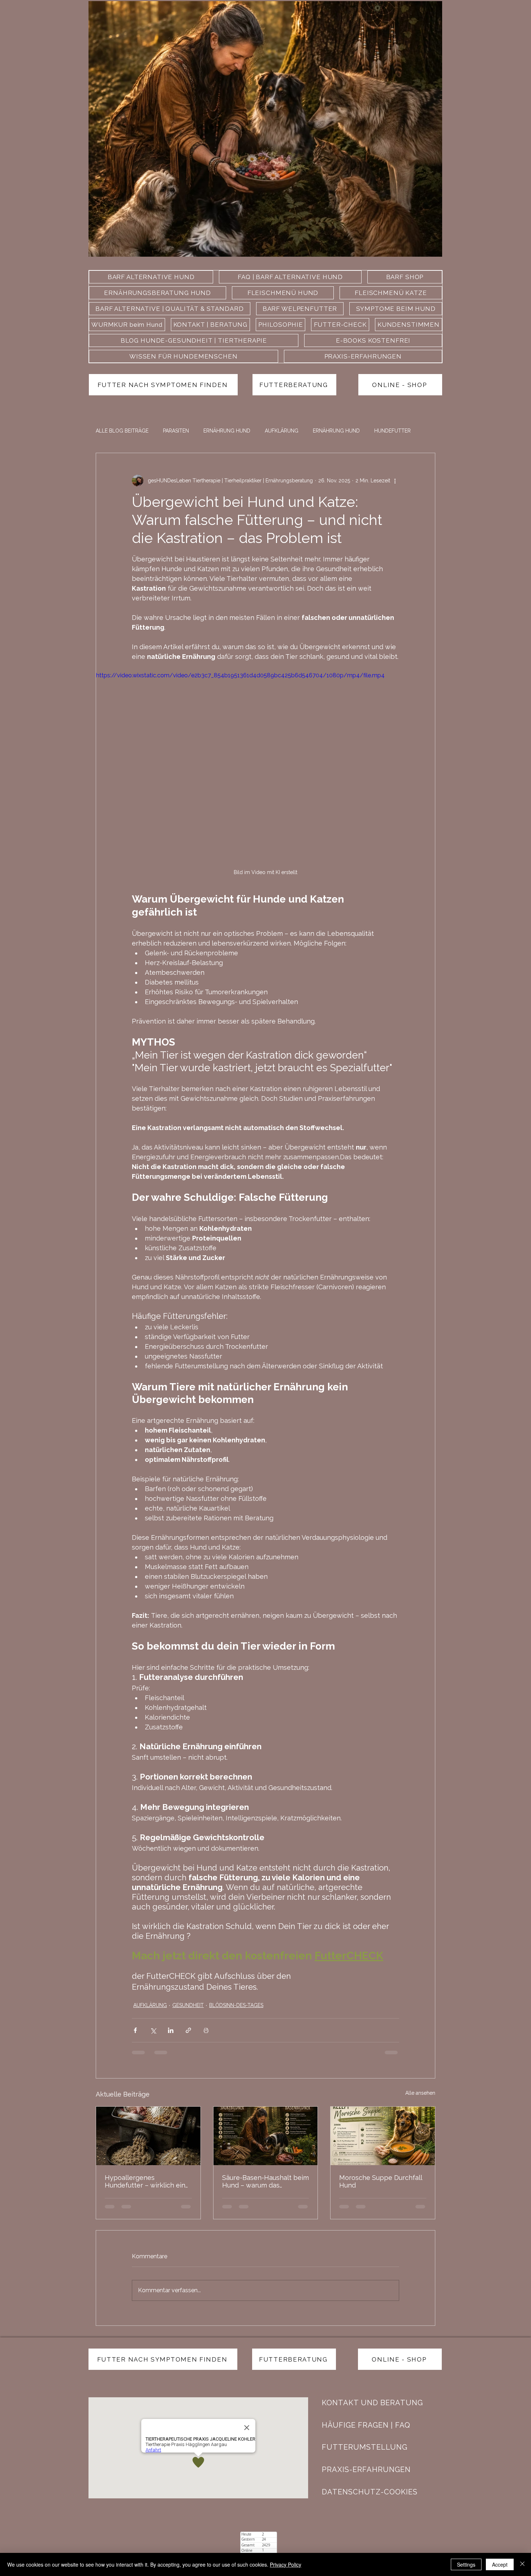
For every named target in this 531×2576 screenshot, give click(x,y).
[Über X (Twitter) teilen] (153, 2030)
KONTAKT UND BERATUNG (372, 2403)
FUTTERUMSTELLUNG (365, 2447)
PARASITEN (176, 431)
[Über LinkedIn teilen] (171, 2030)
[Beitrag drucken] (206, 2030)
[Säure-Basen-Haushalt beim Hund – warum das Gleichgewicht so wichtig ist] (266, 2136)
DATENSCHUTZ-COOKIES (370, 2492)
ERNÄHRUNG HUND (227, 431)
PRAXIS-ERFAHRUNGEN (366, 2469)
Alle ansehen (420, 2093)
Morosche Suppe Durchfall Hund (381, 2181)
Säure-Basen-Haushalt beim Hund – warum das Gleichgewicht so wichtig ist (265, 2181)
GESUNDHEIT (188, 2005)
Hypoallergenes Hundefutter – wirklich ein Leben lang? (145, 2181)
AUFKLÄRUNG (282, 431)
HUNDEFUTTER (392, 431)
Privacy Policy (286, 2564)
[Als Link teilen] (188, 2030)
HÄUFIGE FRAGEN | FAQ (366, 2425)
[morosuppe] (383, 2136)
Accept (500, 2564)
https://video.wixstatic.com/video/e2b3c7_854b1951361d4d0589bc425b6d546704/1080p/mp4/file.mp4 (240, 675)
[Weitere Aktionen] (395, 481)
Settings (466, 2564)
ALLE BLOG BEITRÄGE (122, 431)
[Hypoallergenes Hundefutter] (148, 2136)
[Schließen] (522, 2564)
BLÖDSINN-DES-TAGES (236, 2005)
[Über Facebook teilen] (135, 2030)
